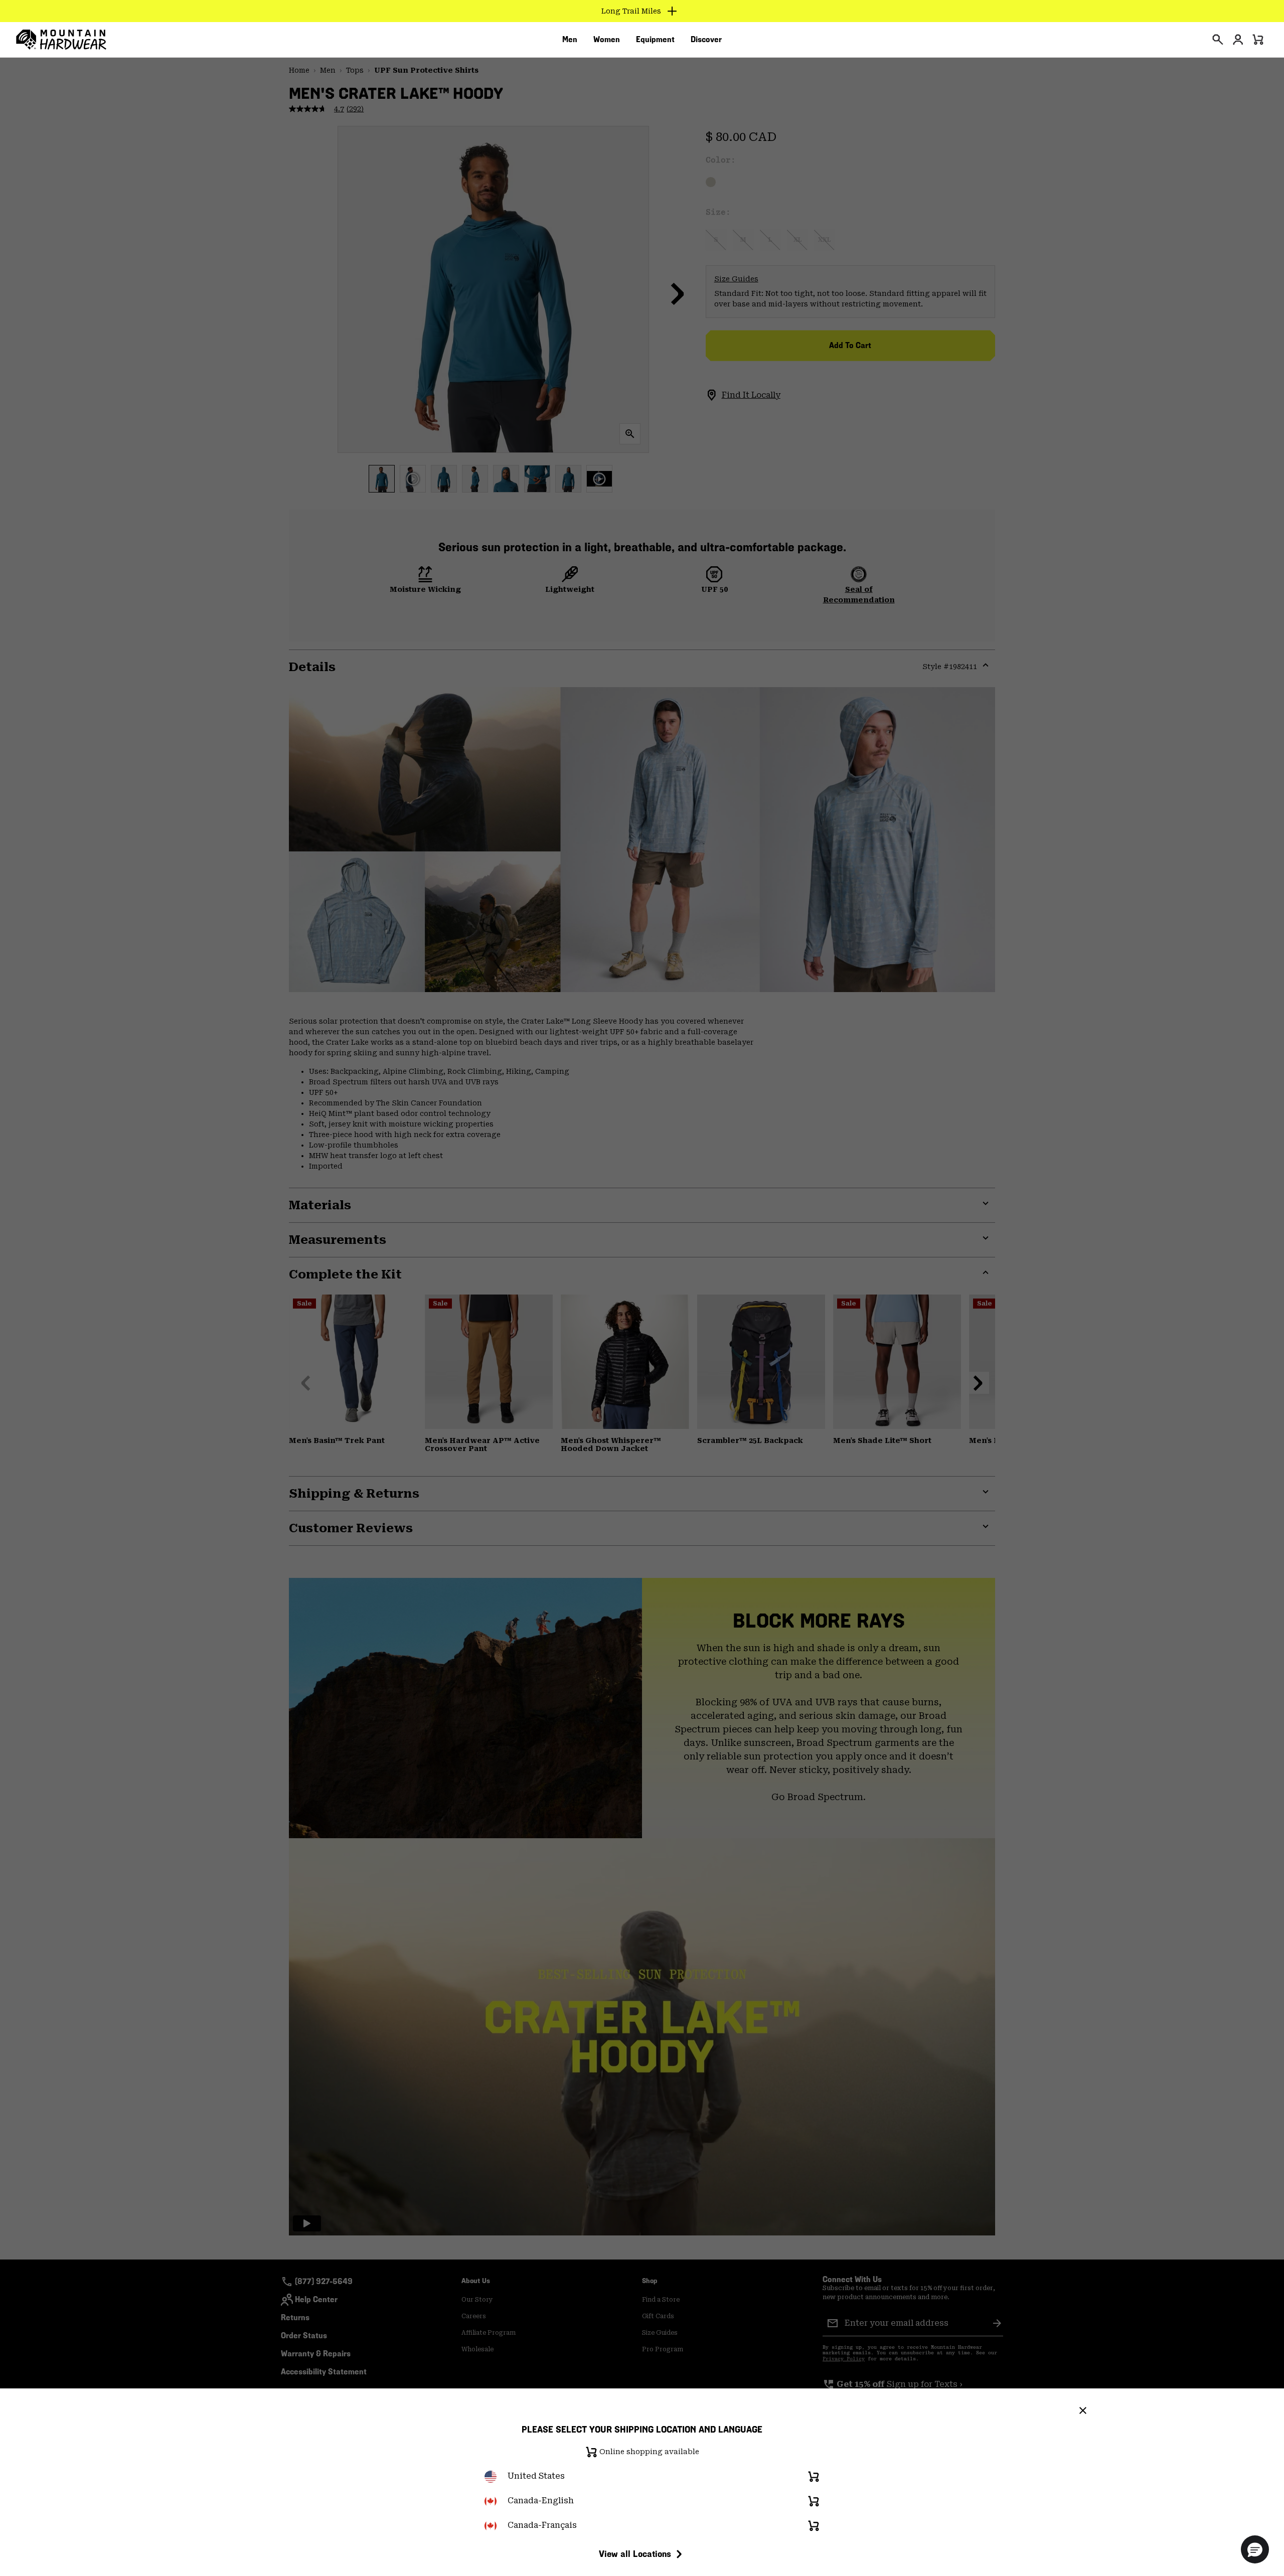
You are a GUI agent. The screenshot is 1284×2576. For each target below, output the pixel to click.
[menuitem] (570, 40)
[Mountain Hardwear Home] (61, 40)
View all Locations (635, 2554)
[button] (1255, 2549)
